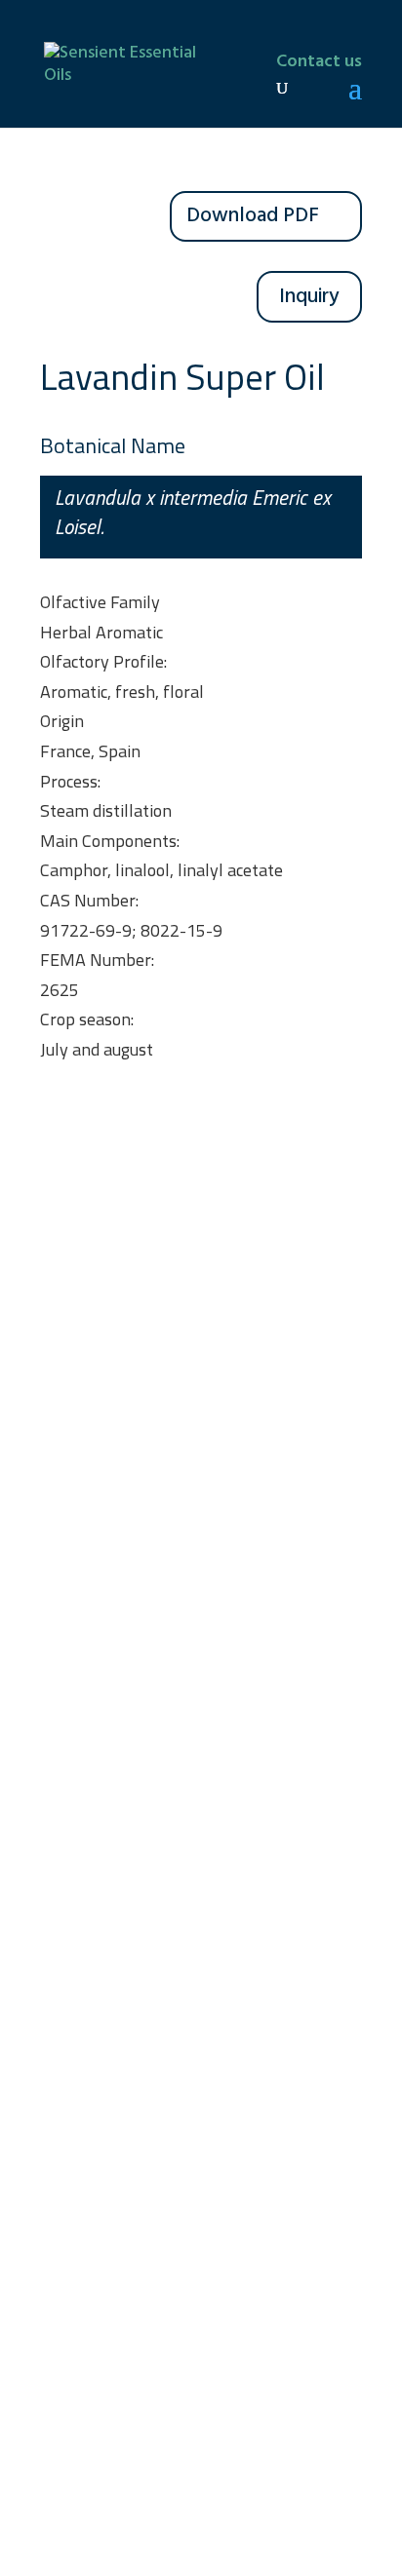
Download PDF (253, 216)
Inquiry (309, 297)
